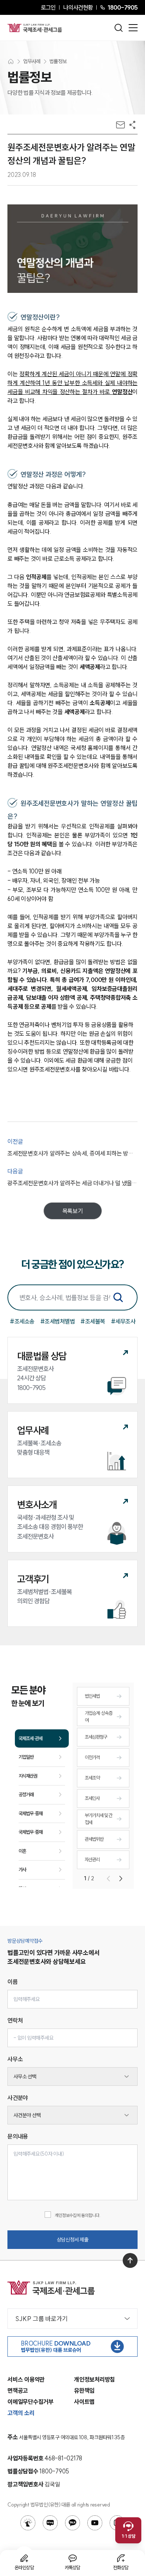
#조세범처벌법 (58, 1321)
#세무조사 (123, 1321)
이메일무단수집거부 (30, 2402)
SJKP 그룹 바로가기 (41, 2319)
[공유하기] (132, 125)
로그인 (48, 7)
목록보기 (73, 1211)
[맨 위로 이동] (130, 2260)
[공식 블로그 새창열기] (50, 2523)
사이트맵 (84, 2402)
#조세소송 (22, 1321)
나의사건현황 (78, 7)
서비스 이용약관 (26, 2379)
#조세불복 (93, 1321)
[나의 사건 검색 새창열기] (28, 2523)
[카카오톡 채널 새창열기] (72, 2523)
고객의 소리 (21, 2413)
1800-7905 (123, 7)
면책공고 (18, 2391)
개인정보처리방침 (94, 2379)
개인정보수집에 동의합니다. (78, 2215)
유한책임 (84, 2391)
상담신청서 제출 (73, 2240)
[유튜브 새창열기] (95, 2523)
